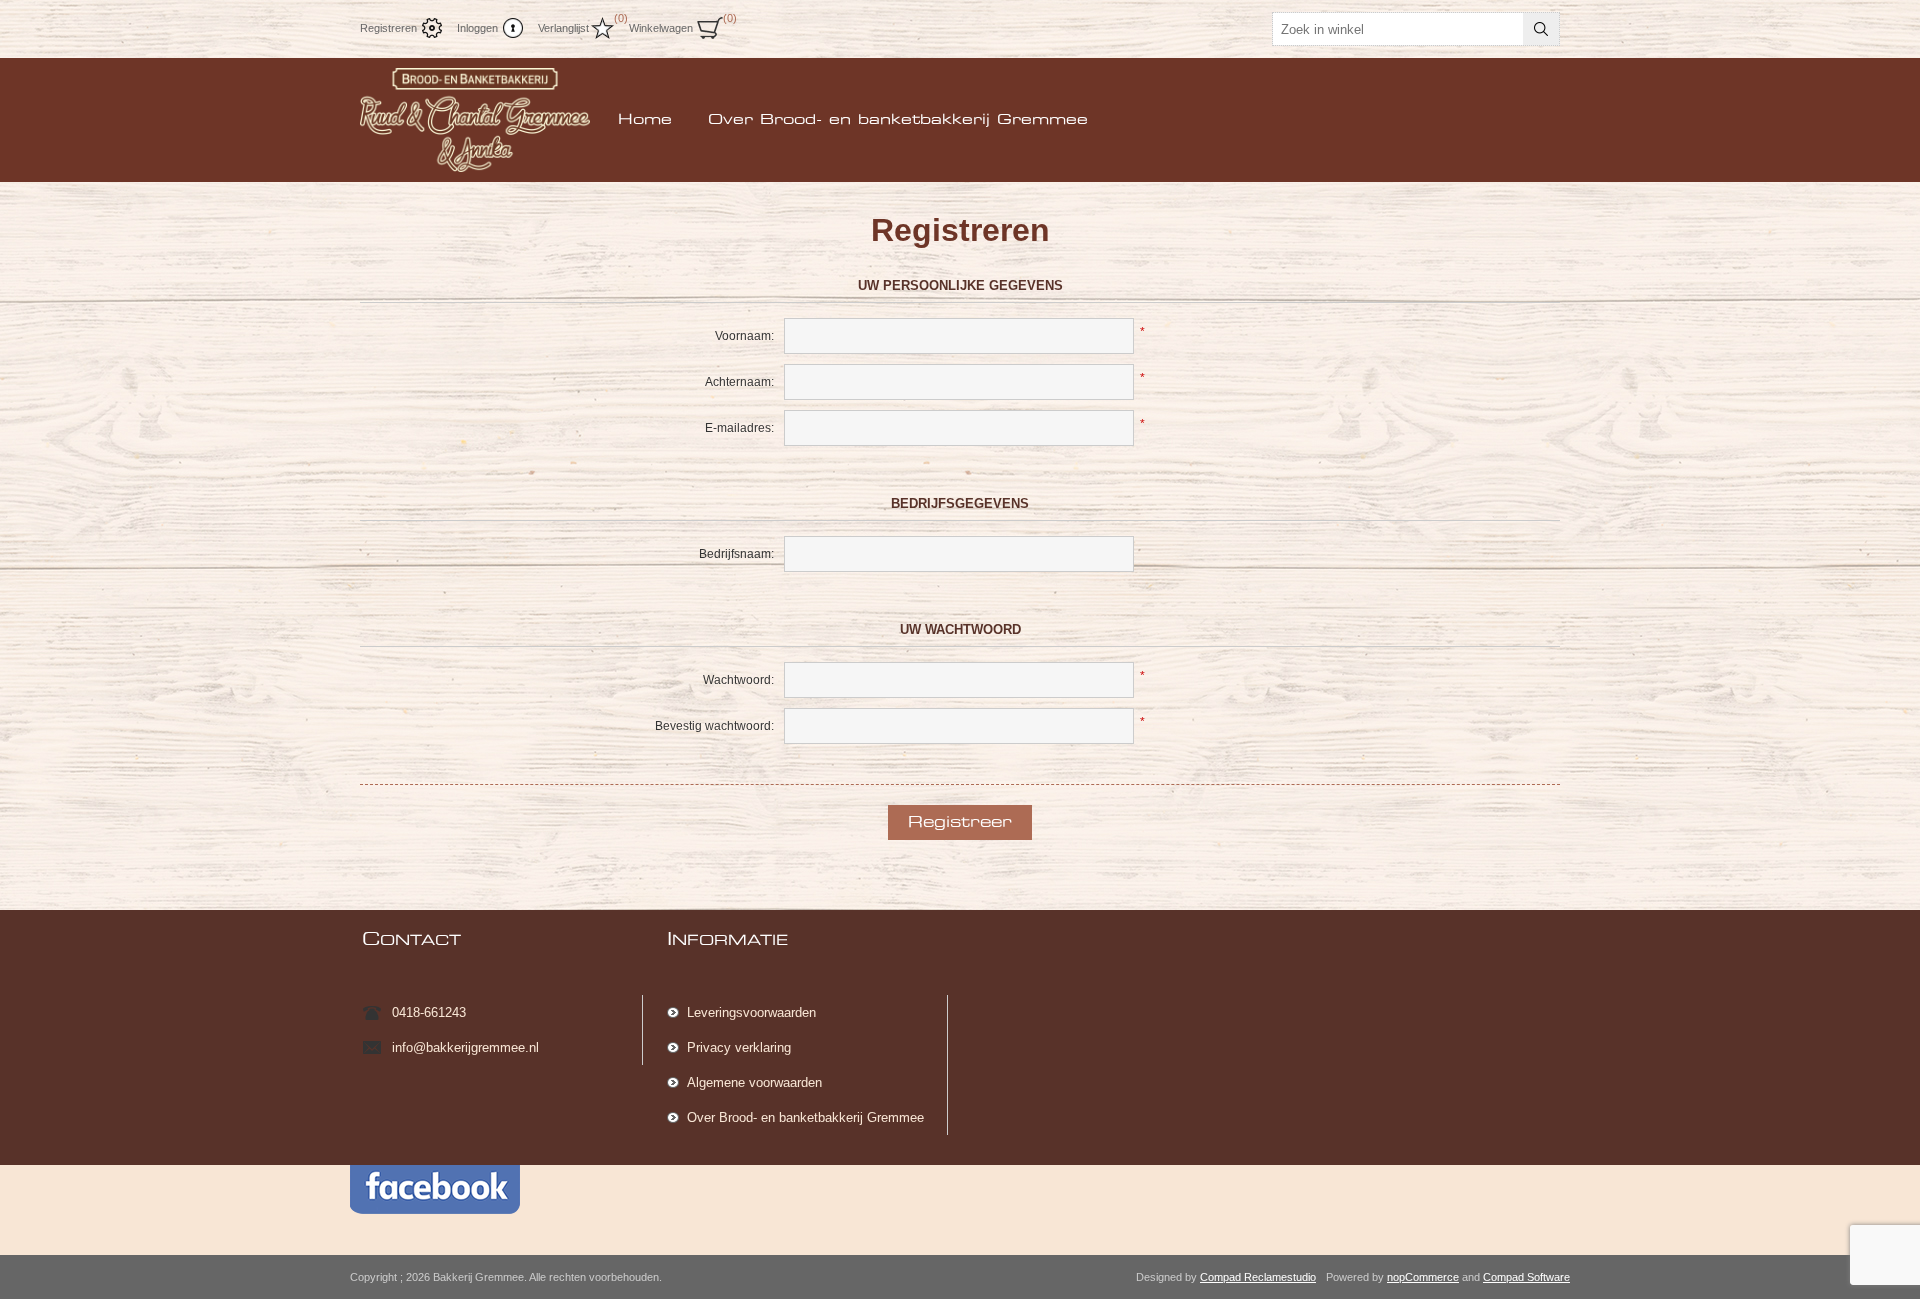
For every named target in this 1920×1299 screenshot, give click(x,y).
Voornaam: (744, 336)
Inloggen (477, 28)
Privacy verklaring (739, 1047)
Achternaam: (739, 382)
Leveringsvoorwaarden (751, 1012)
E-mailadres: (739, 428)
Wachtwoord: (738, 680)
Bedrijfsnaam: (736, 554)
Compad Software (1526, 1277)
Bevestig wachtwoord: (714, 726)
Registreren (388, 28)
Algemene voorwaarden (754, 1082)
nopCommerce (1423, 1277)
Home (645, 120)
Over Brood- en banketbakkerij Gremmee (898, 120)
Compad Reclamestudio (1258, 1277)
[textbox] (1398, 29)
